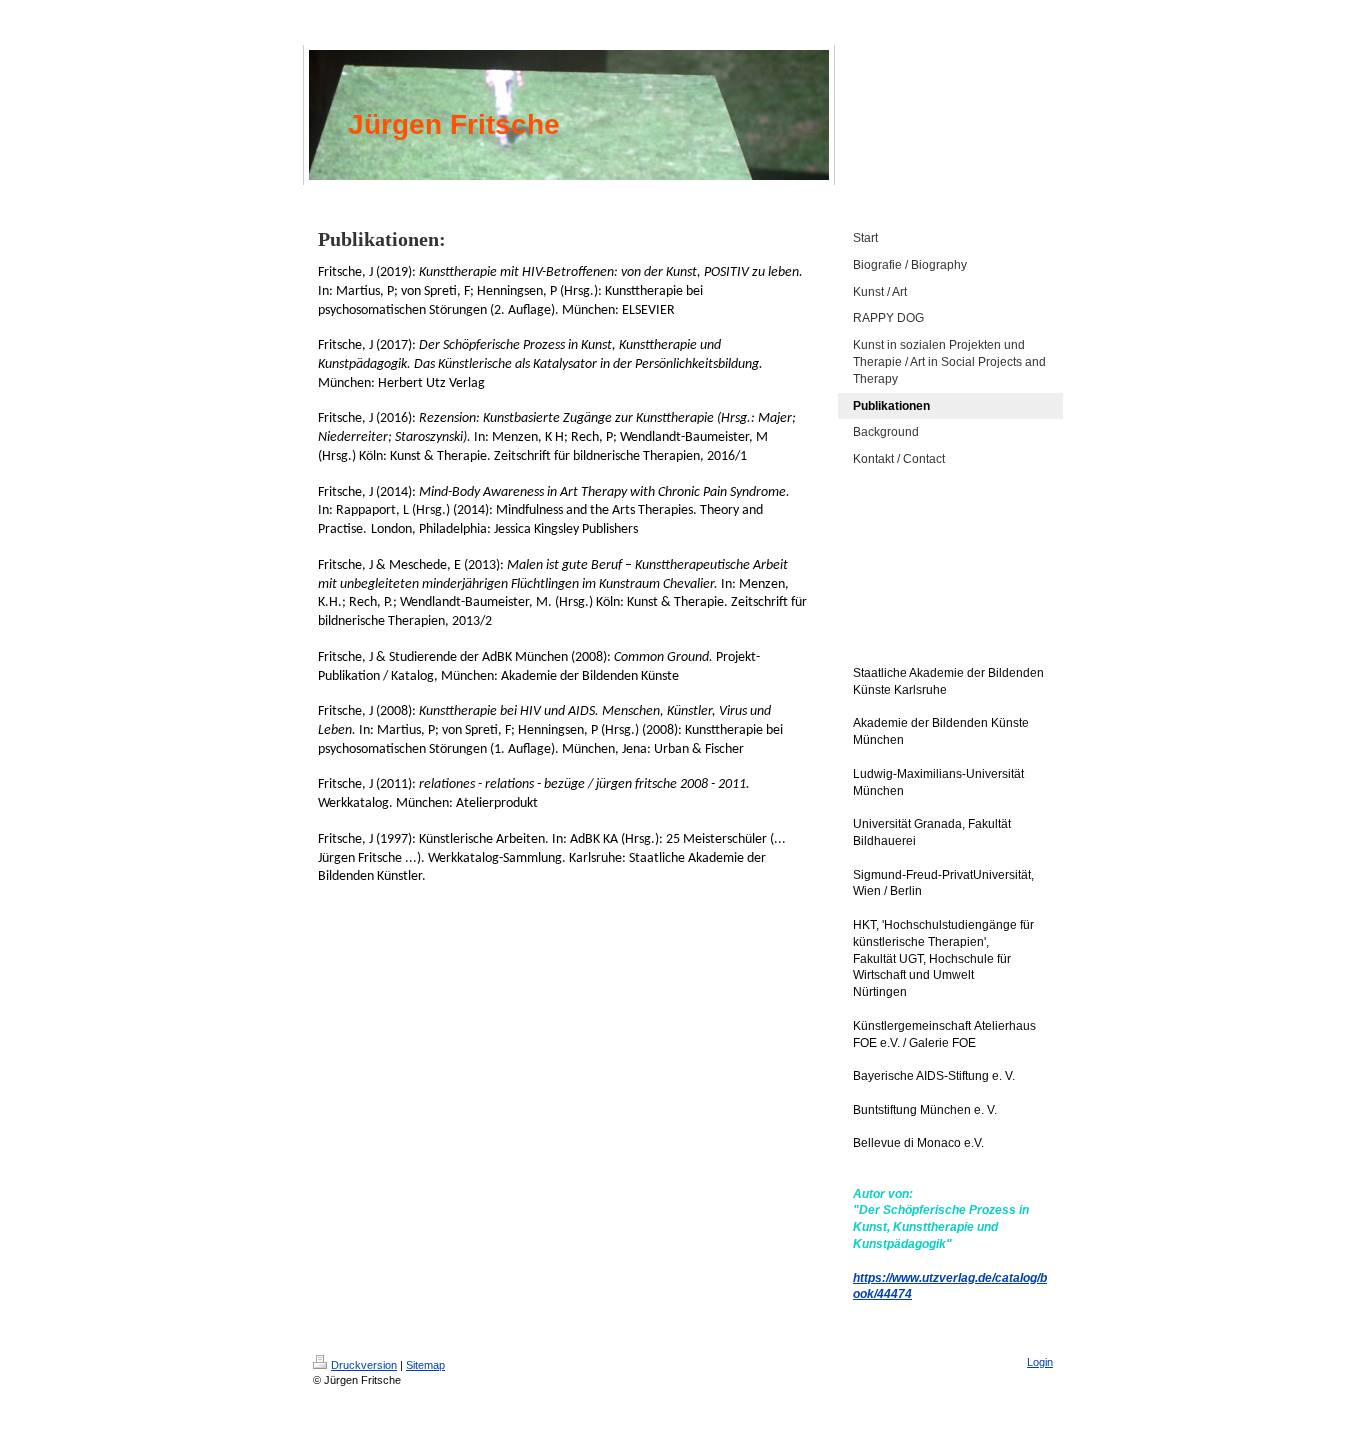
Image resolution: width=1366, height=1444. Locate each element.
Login (1040, 1362)
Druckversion (364, 1365)
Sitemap (425, 1365)
